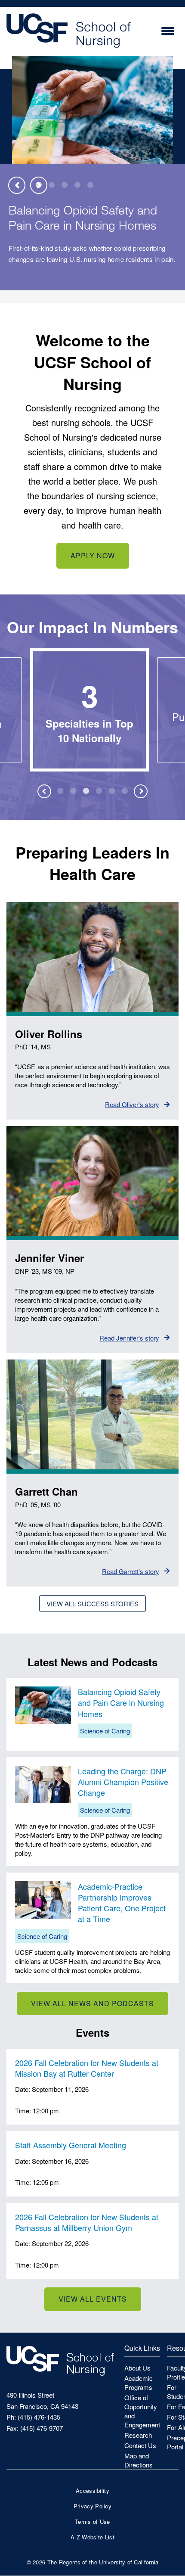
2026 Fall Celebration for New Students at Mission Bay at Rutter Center (87, 2068)
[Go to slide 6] (125, 791)
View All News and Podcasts (92, 2003)
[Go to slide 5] (90, 185)
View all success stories (92, 1604)
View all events (93, 2299)
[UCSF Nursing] (69, 51)
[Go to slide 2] (52, 185)
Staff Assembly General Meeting (71, 2145)
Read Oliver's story (132, 1104)
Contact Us (140, 2445)
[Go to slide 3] (65, 185)
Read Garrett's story (131, 1571)
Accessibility (92, 2490)
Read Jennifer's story (129, 1338)
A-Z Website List (92, 2537)
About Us (137, 2368)
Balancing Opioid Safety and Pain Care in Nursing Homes (83, 217)
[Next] (39, 185)
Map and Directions (139, 2460)
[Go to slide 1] (60, 791)
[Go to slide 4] (77, 185)
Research (138, 2435)
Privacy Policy (92, 2506)
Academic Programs (139, 2383)
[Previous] (17, 185)
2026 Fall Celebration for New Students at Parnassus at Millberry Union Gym (87, 2222)
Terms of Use (92, 2522)
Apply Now (93, 555)
